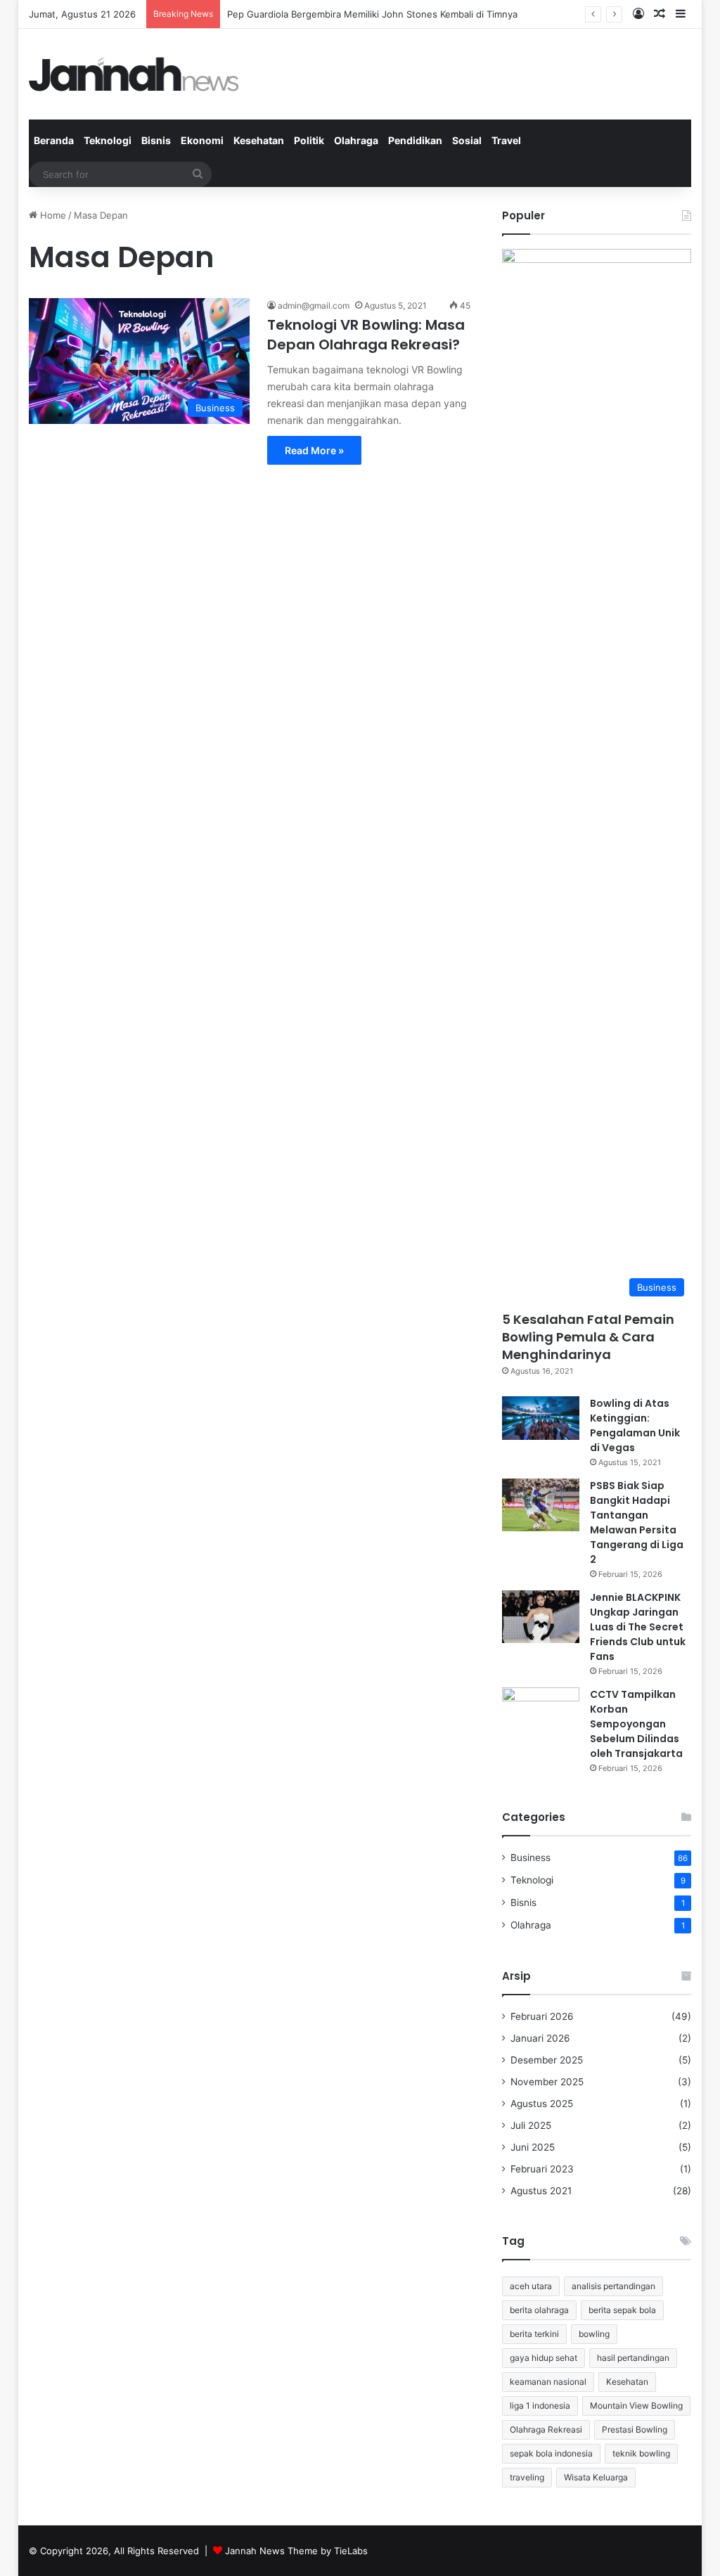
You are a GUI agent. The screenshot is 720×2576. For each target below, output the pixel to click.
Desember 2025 (547, 2060)
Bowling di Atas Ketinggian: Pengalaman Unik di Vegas (635, 1425)
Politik (309, 140)
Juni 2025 (533, 2147)
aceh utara (531, 2286)
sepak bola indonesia (551, 2453)
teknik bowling (641, 2453)
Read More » (314, 450)
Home (52, 215)
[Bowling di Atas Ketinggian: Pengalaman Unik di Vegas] (541, 1418)
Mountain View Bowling (636, 2406)
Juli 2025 (531, 2125)
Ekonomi (202, 140)
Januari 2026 (540, 2038)
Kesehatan (259, 140)
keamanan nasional (548, 2382)
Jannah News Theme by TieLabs (296, 2551)
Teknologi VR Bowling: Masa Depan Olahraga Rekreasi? (366, 335)
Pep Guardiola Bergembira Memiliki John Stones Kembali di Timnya (372, 14)
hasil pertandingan (633, 2358)
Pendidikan (415, 140)
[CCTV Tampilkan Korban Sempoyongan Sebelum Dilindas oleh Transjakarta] (541, 1714)
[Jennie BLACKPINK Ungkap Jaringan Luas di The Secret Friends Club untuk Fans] (541, 1617)
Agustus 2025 (542, 2104)
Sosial (467, 140)
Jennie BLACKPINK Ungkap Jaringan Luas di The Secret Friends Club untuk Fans (638, 1627)
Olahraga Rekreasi (546, 2429)
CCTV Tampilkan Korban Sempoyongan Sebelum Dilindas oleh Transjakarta (636, 1724)
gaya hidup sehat (544, 2358)
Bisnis (156, 140)
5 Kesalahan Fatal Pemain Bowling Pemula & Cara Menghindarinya (588, 1337)
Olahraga (356, 140)
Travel (506, 140)
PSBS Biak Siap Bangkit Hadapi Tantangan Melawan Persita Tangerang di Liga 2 (637, 1522)
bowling (594, 2334)
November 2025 (547, 2082)
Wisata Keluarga (596, 2477)
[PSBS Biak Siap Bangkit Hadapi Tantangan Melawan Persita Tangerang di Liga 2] (541, 1505)
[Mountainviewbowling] (134, 74)
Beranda (54, 140)
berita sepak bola (622, 2310)
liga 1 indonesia (540, 2406)
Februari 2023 (542, 2169)
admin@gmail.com (314, 305)
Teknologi (108, 140)
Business (531, 1857)
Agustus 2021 (541, 2191)
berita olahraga (539, 2310)
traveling (527, 2477)
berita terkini (534, 2334)
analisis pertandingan (613, 2286)
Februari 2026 (542, 2016)
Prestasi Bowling (635, 2429)
